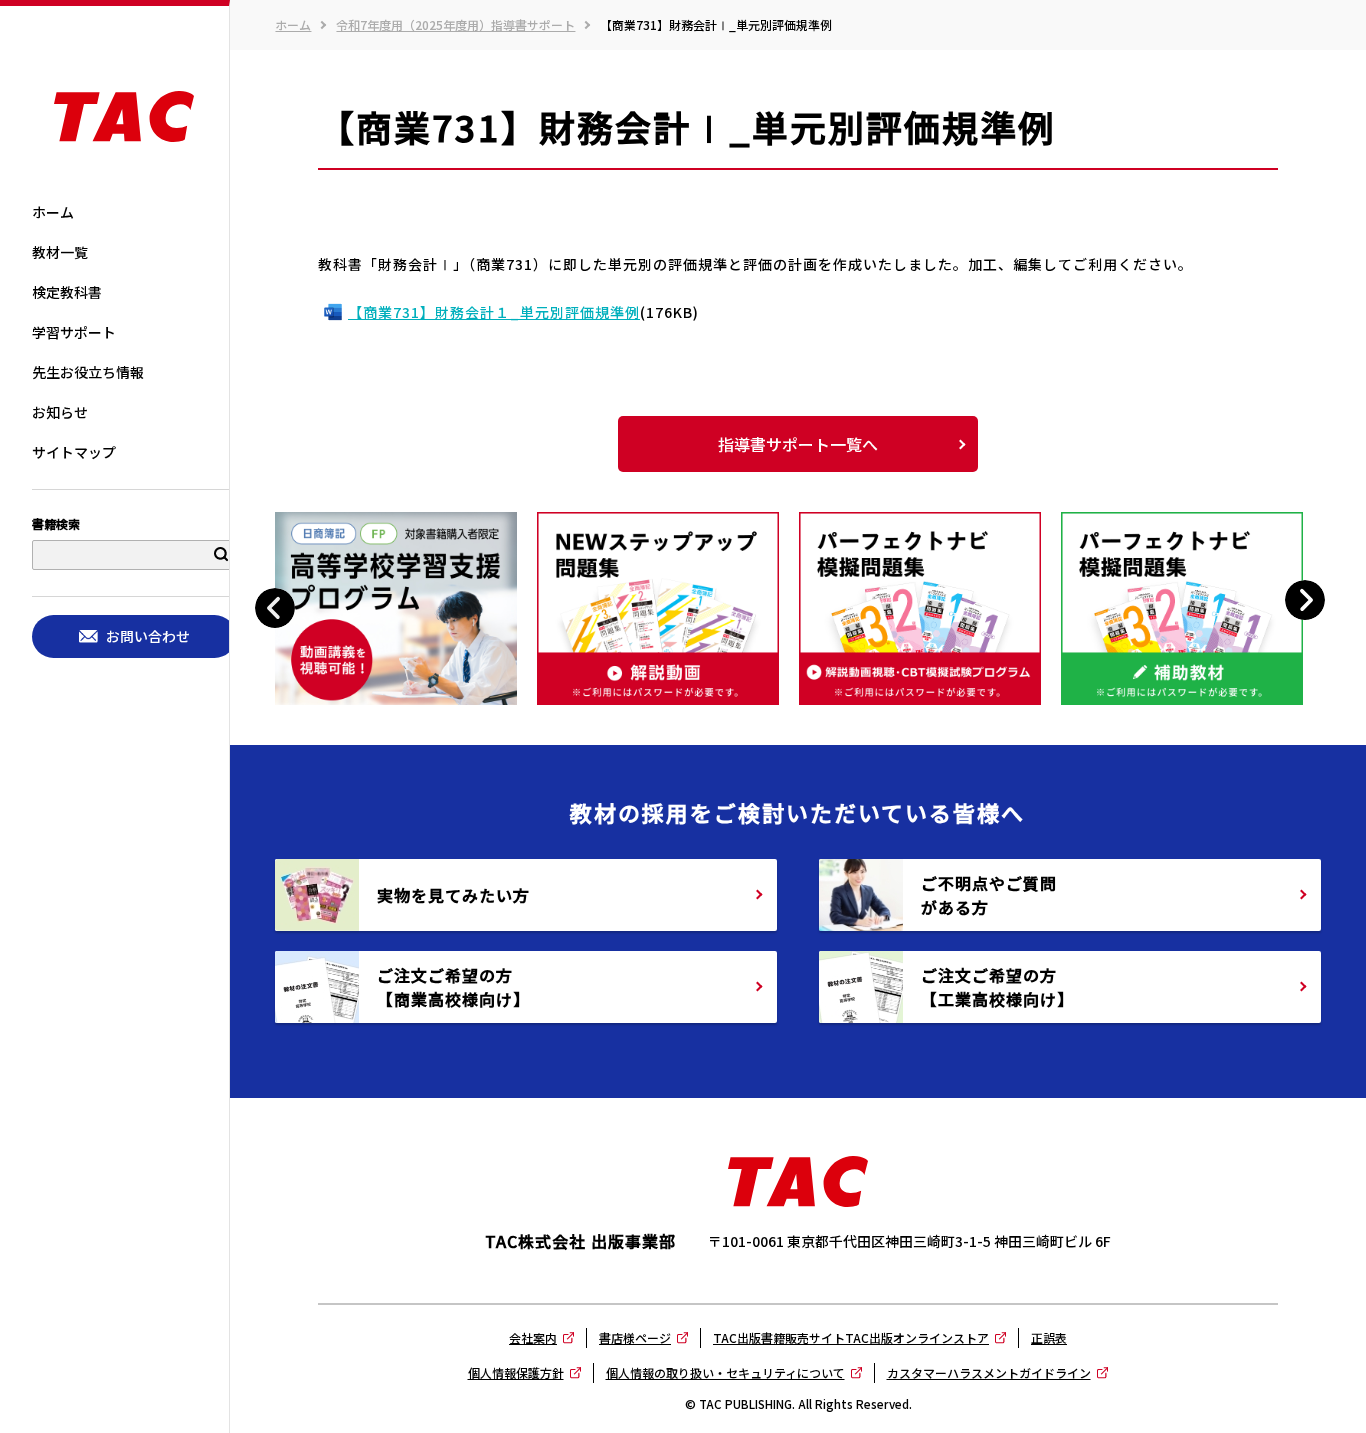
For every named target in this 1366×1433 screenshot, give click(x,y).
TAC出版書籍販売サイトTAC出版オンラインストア (851, 1337)
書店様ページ (635, 1337)
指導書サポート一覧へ (798, 444)
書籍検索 (56, 525)
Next (1304, 600)
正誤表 (1049, 1337)
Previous (278, 608)
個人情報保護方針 (516, 1372)
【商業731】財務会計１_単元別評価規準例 (494, 312)
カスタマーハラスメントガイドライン (989, 1372)
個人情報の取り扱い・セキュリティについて (725, 1372)
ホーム (293, 25)
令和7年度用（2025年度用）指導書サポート (455, 25)
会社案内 (533, 1337)
